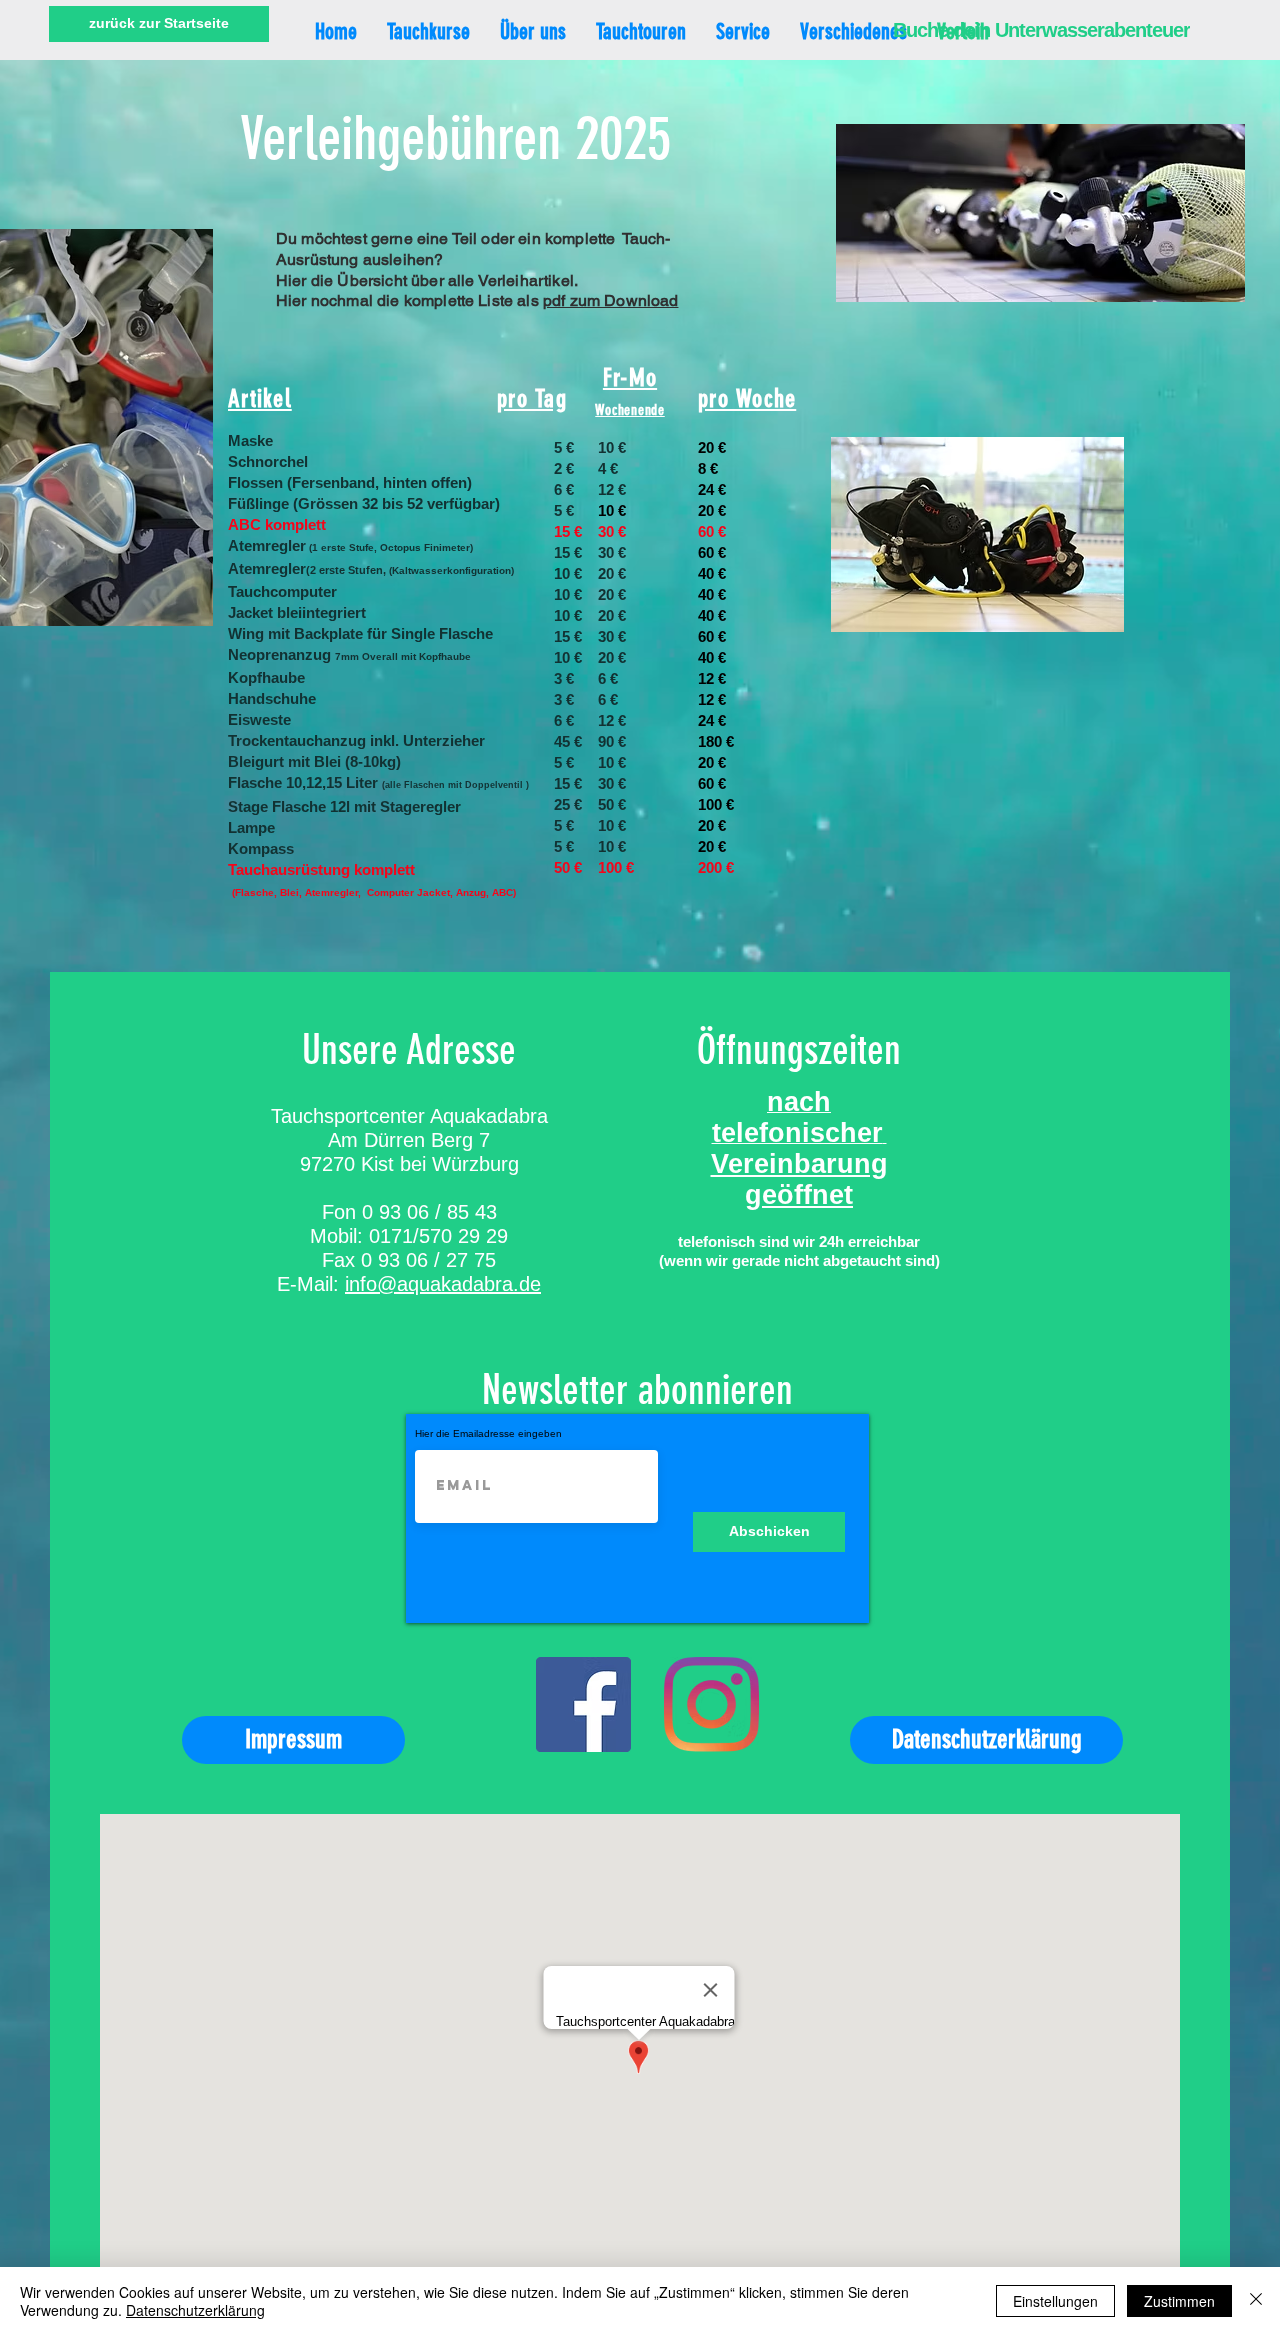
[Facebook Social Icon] (583, 1704)
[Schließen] (1256, 2301)
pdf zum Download (611, 300)
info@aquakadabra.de (443, 1284)
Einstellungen (1055, 2301)
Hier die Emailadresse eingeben (488, 1434)
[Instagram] (711, 1704)
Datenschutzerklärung (195, 2310)
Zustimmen (1179, 2301)
